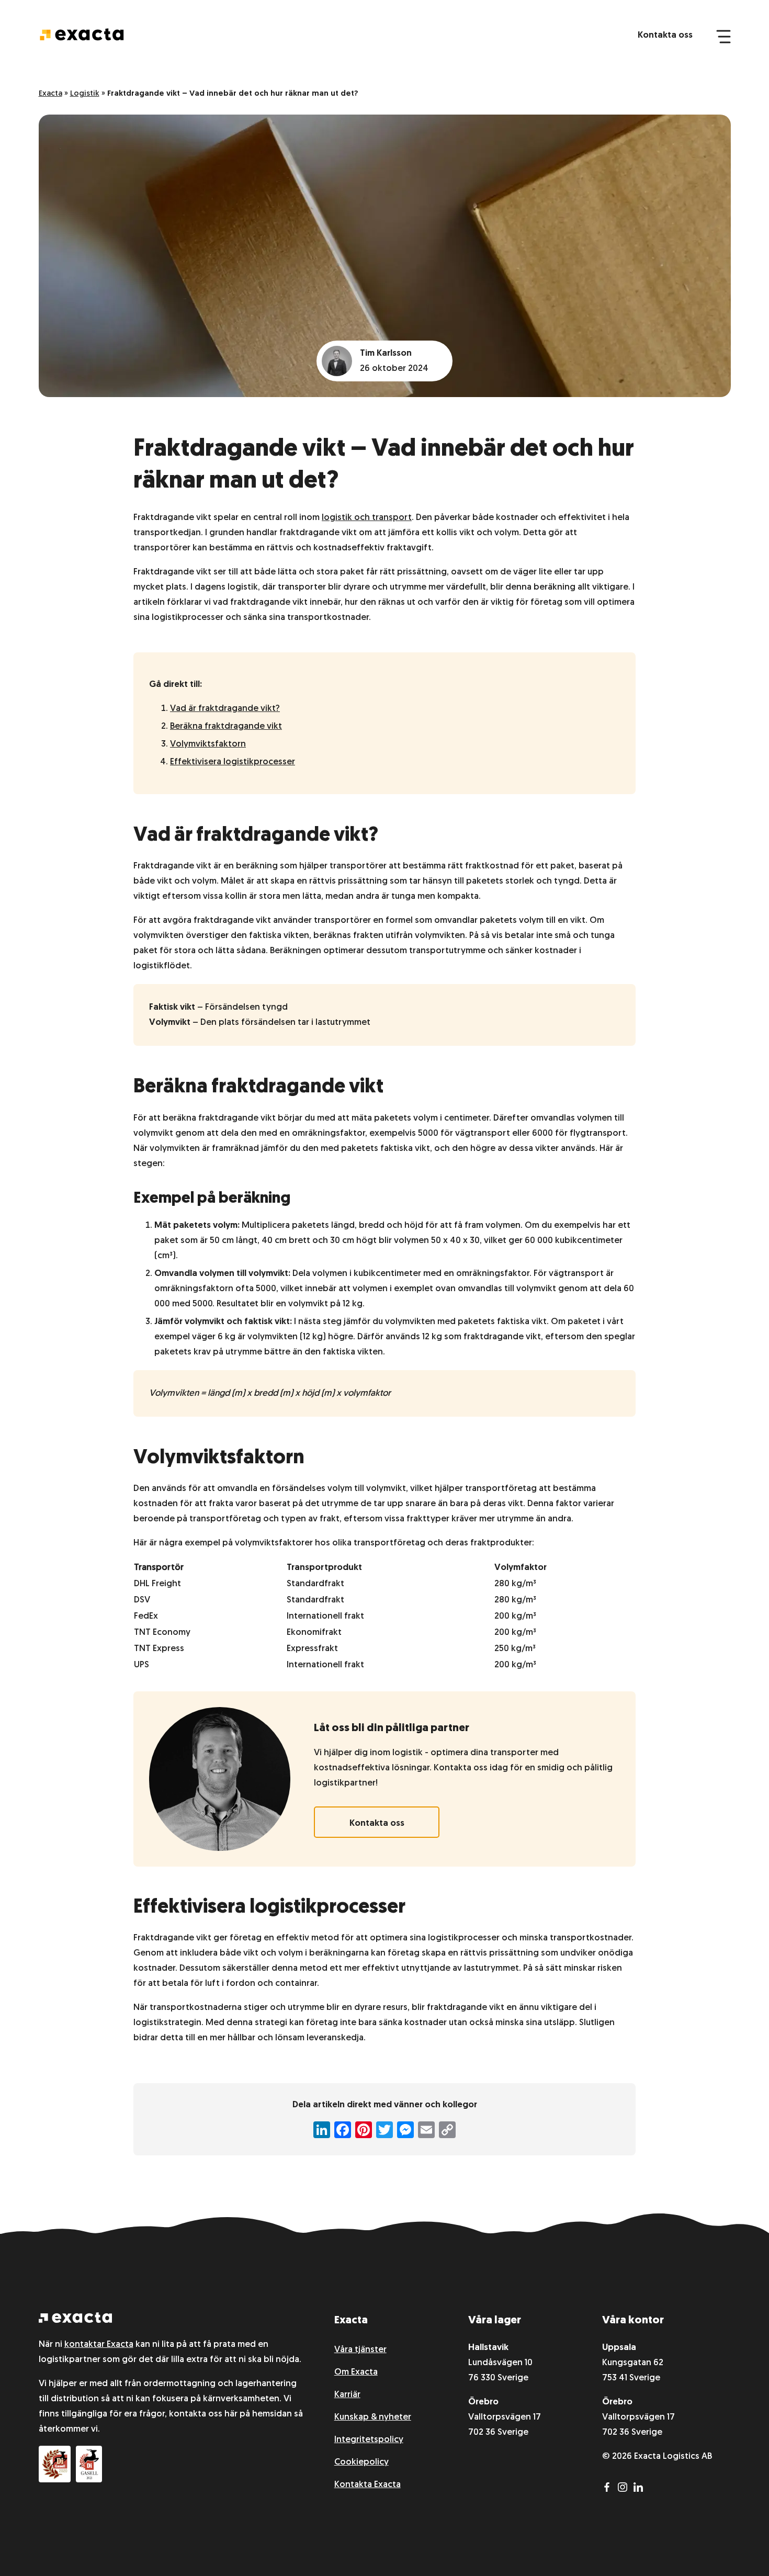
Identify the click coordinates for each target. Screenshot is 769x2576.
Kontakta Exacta (367, 2485)
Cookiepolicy (361, 2462)
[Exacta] (82, 35)
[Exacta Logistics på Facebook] (610, 2489)
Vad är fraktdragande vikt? (225, 709)
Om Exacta (356, 2372)
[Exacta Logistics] (75, 2320)
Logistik (85, 94)
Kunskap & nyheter (373, 2417)
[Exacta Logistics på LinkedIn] (640, 2489)
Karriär (347, 2395)
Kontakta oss (665, 35)
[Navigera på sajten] (723, 36)
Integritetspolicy (369, 2440)
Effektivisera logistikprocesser (233, 762)
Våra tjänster (360, 2350)
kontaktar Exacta (99, 2345)
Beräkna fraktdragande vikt (226, 726)
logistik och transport (367, 518)
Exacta (50, 94)
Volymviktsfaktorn (208, 744)
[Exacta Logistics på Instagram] (626, 2489)
